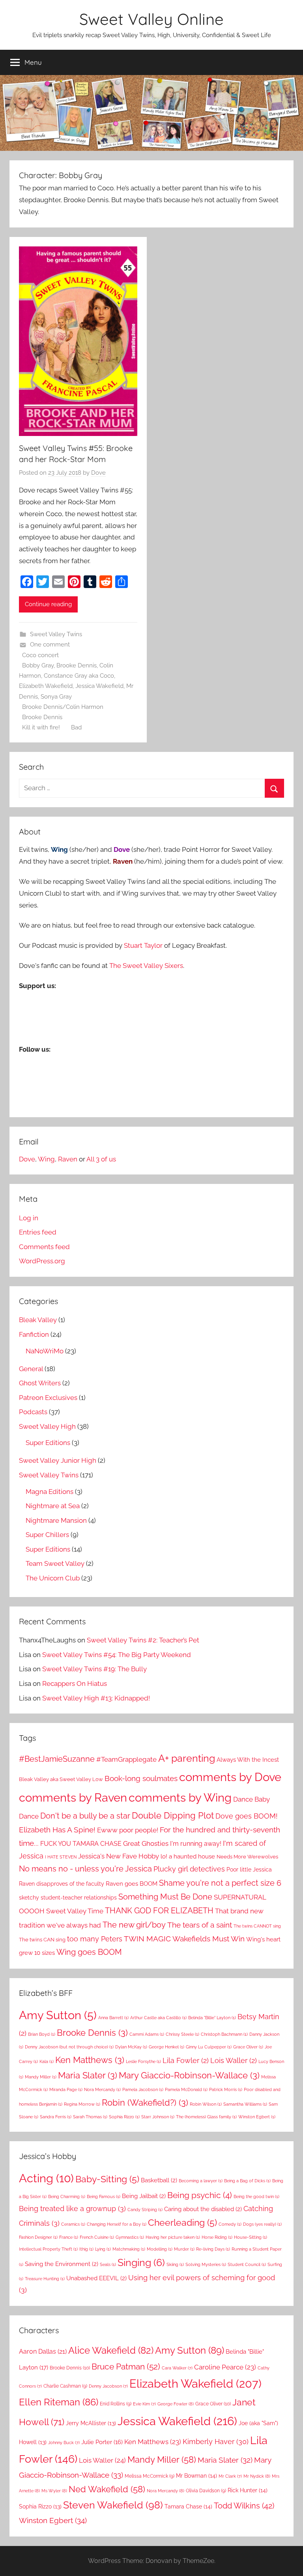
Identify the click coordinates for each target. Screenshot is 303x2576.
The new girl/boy (134, 1925)
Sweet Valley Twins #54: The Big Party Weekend (117, 1655)
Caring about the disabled (203, 2209)
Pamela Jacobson (143, 2089)
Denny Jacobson (108, 2386)
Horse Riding (217, 2237)
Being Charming (67, 2196)
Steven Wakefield (113, 2505)
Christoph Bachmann (224, 2034)
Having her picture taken (173, 2237)
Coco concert (40, 655)
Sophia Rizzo (124, 2117)
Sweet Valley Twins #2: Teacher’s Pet (143, 1640)
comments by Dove (230, 1777)
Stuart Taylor (143, 945)
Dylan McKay (131, 2047)
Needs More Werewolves (247, 1857)
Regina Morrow (82, 2104)
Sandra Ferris (56, 2117)
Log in (29, 1218)
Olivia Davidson (206, 2491)
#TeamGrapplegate (126, 1759)
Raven (68, 1159)
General (31, 1369)
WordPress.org (42, 1261)
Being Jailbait (144, 2196)
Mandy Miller (41, 2077)
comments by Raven (73, 1797)
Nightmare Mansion (56, 1520)
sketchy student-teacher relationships (68, 1897)
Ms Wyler (54, 2491)
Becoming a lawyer (201, 2181)
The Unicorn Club (53, 1578)
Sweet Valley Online (151, 19)
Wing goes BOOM (89, 1952)
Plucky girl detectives (189, 1869)
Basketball (159, 2180)
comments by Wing (180, 1798)
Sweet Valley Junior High (58, 1460)
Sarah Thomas (90, 2117)
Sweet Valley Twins (56, 634)
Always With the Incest (248, 1760)
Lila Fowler (186, 2060)
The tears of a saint (200, 1925)
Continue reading (48, 604)
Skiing (175, 2264)
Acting (46, 2178)
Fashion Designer (38, 2237)
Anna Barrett (113, 2018)
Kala (47, 2061)
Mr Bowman (196, 2476)
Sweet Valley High (47, 1426)
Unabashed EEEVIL (96, 2278)
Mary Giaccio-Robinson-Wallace (189, 2075)
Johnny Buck (64, 2443)
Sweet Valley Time (75, 1911)
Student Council (247, 2264)
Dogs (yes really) (262, 2224)
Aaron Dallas (43, 2351)
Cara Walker (177, 2368)
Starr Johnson (158, 2117)
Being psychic (200, 2195)
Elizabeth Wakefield (46, 686)
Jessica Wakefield (99, 686)
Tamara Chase (188, 2506)
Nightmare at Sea (53, 1506)
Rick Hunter (248, 2490)
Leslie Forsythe (143, 2061)
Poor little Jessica (249, 1869)
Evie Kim (144, 2404)
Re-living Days (213, 2249)
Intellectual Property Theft (48, 2249)
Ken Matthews (90, 2060)
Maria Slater (88, 2075)
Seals (108, 2264)
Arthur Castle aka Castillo (158, 2018)
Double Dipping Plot (173, 1815)
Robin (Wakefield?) (145, 2103)
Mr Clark (230, 2476)
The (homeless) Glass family (206, 2117)
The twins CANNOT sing (257, 1926)
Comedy (230, 2224)
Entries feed (38, 1232)
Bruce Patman (126, 2367)
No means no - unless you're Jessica (85, 1869)
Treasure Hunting (45, 2279)
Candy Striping (145, 2210)
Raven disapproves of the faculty (62, 1884)
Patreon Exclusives (48, 1398)
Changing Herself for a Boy (117, 2224)
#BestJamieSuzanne (57, 1759)
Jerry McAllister (91, 2423)
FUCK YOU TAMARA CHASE (81, 1844)
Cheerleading (182, 2223)
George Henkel (166, 2047)
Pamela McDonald (186, 2089)
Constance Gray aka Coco (79, 676)
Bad (76, 727)
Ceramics (73, 2224)
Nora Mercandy (102, 2089)
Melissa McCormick (150, 2476)
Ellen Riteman (59, 2402)
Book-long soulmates (141, 1778)
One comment (50, 644)
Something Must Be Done (165, 1897)
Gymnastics (130, 2237)
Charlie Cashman (65, 2386)
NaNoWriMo (45, 1351)
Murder (184, 2249)
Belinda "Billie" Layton (212, 2018)
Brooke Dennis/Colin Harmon (63, 707)
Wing (46, 1159)
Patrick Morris (226, 2089)
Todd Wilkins (244, 2506)
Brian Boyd (42, 2034)
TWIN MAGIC (147, 1939)
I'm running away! (196, 1844)
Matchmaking (129, 2249)
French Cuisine (97, 2237)
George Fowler (176, 2404)
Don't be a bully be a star (85, 1816)
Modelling (160, 2249)
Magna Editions (50, 1492)
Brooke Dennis (77, 665)
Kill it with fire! (41, 727)
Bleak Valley (38, 1320)
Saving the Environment (62, 2264)
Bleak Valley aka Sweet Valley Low (61, 1779)
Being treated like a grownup (72, 2209)
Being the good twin (256, 2196)
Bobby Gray (38, 665)
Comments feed (44, 1247)
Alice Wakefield (111, 2351)
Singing (141, 2263)
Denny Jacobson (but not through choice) (69, 2047)
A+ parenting (187, 1758)
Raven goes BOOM (132, 1884)
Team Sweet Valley (55, 1563)
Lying (103, 2249)
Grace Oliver (248, 2047)
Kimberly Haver (216, 2442)
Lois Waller (234, 2060)
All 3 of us (101, 1159)
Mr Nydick (257, 2476)
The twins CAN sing (42, 1939)
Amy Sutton (58, 2015)
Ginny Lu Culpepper (209, 2047)
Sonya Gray (56, 697)
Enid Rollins (116, 2404)
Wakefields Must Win (209, 1939)
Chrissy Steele (182, 2034)
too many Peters (95, 1939)
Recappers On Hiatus (75, 1684)
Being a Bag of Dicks (247, 2181)
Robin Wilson (206, 2104)
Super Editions (48, 1443)
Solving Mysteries (206, 2264)
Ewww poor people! (128, 1830)
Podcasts (33, 1412)
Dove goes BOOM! (247, 1816)
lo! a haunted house (188, 1856)
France (69, 2237)
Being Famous (104, 2196)
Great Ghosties (146, 1843)
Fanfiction (34, 1334)
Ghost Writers (40, 1383)
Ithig (86, 2249)
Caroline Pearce (225, 2367)
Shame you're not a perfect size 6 (220, 1883)
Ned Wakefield (107, 2489)
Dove (98, 473)
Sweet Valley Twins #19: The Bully (94, 1669)
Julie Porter (102, 2442)
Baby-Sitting (107, 2179)
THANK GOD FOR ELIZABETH (159, 1911)
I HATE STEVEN (61, 1857)
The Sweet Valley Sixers (146, 966)
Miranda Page (66, 2089)
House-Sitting (251, 2237)
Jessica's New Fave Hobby (119, 1856)
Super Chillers (47, 1535)
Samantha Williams (245, 2104)
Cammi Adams (147, 2034)
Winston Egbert (257, 2117)
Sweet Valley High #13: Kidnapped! (96, 1698)
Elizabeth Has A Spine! (57, 1830)
